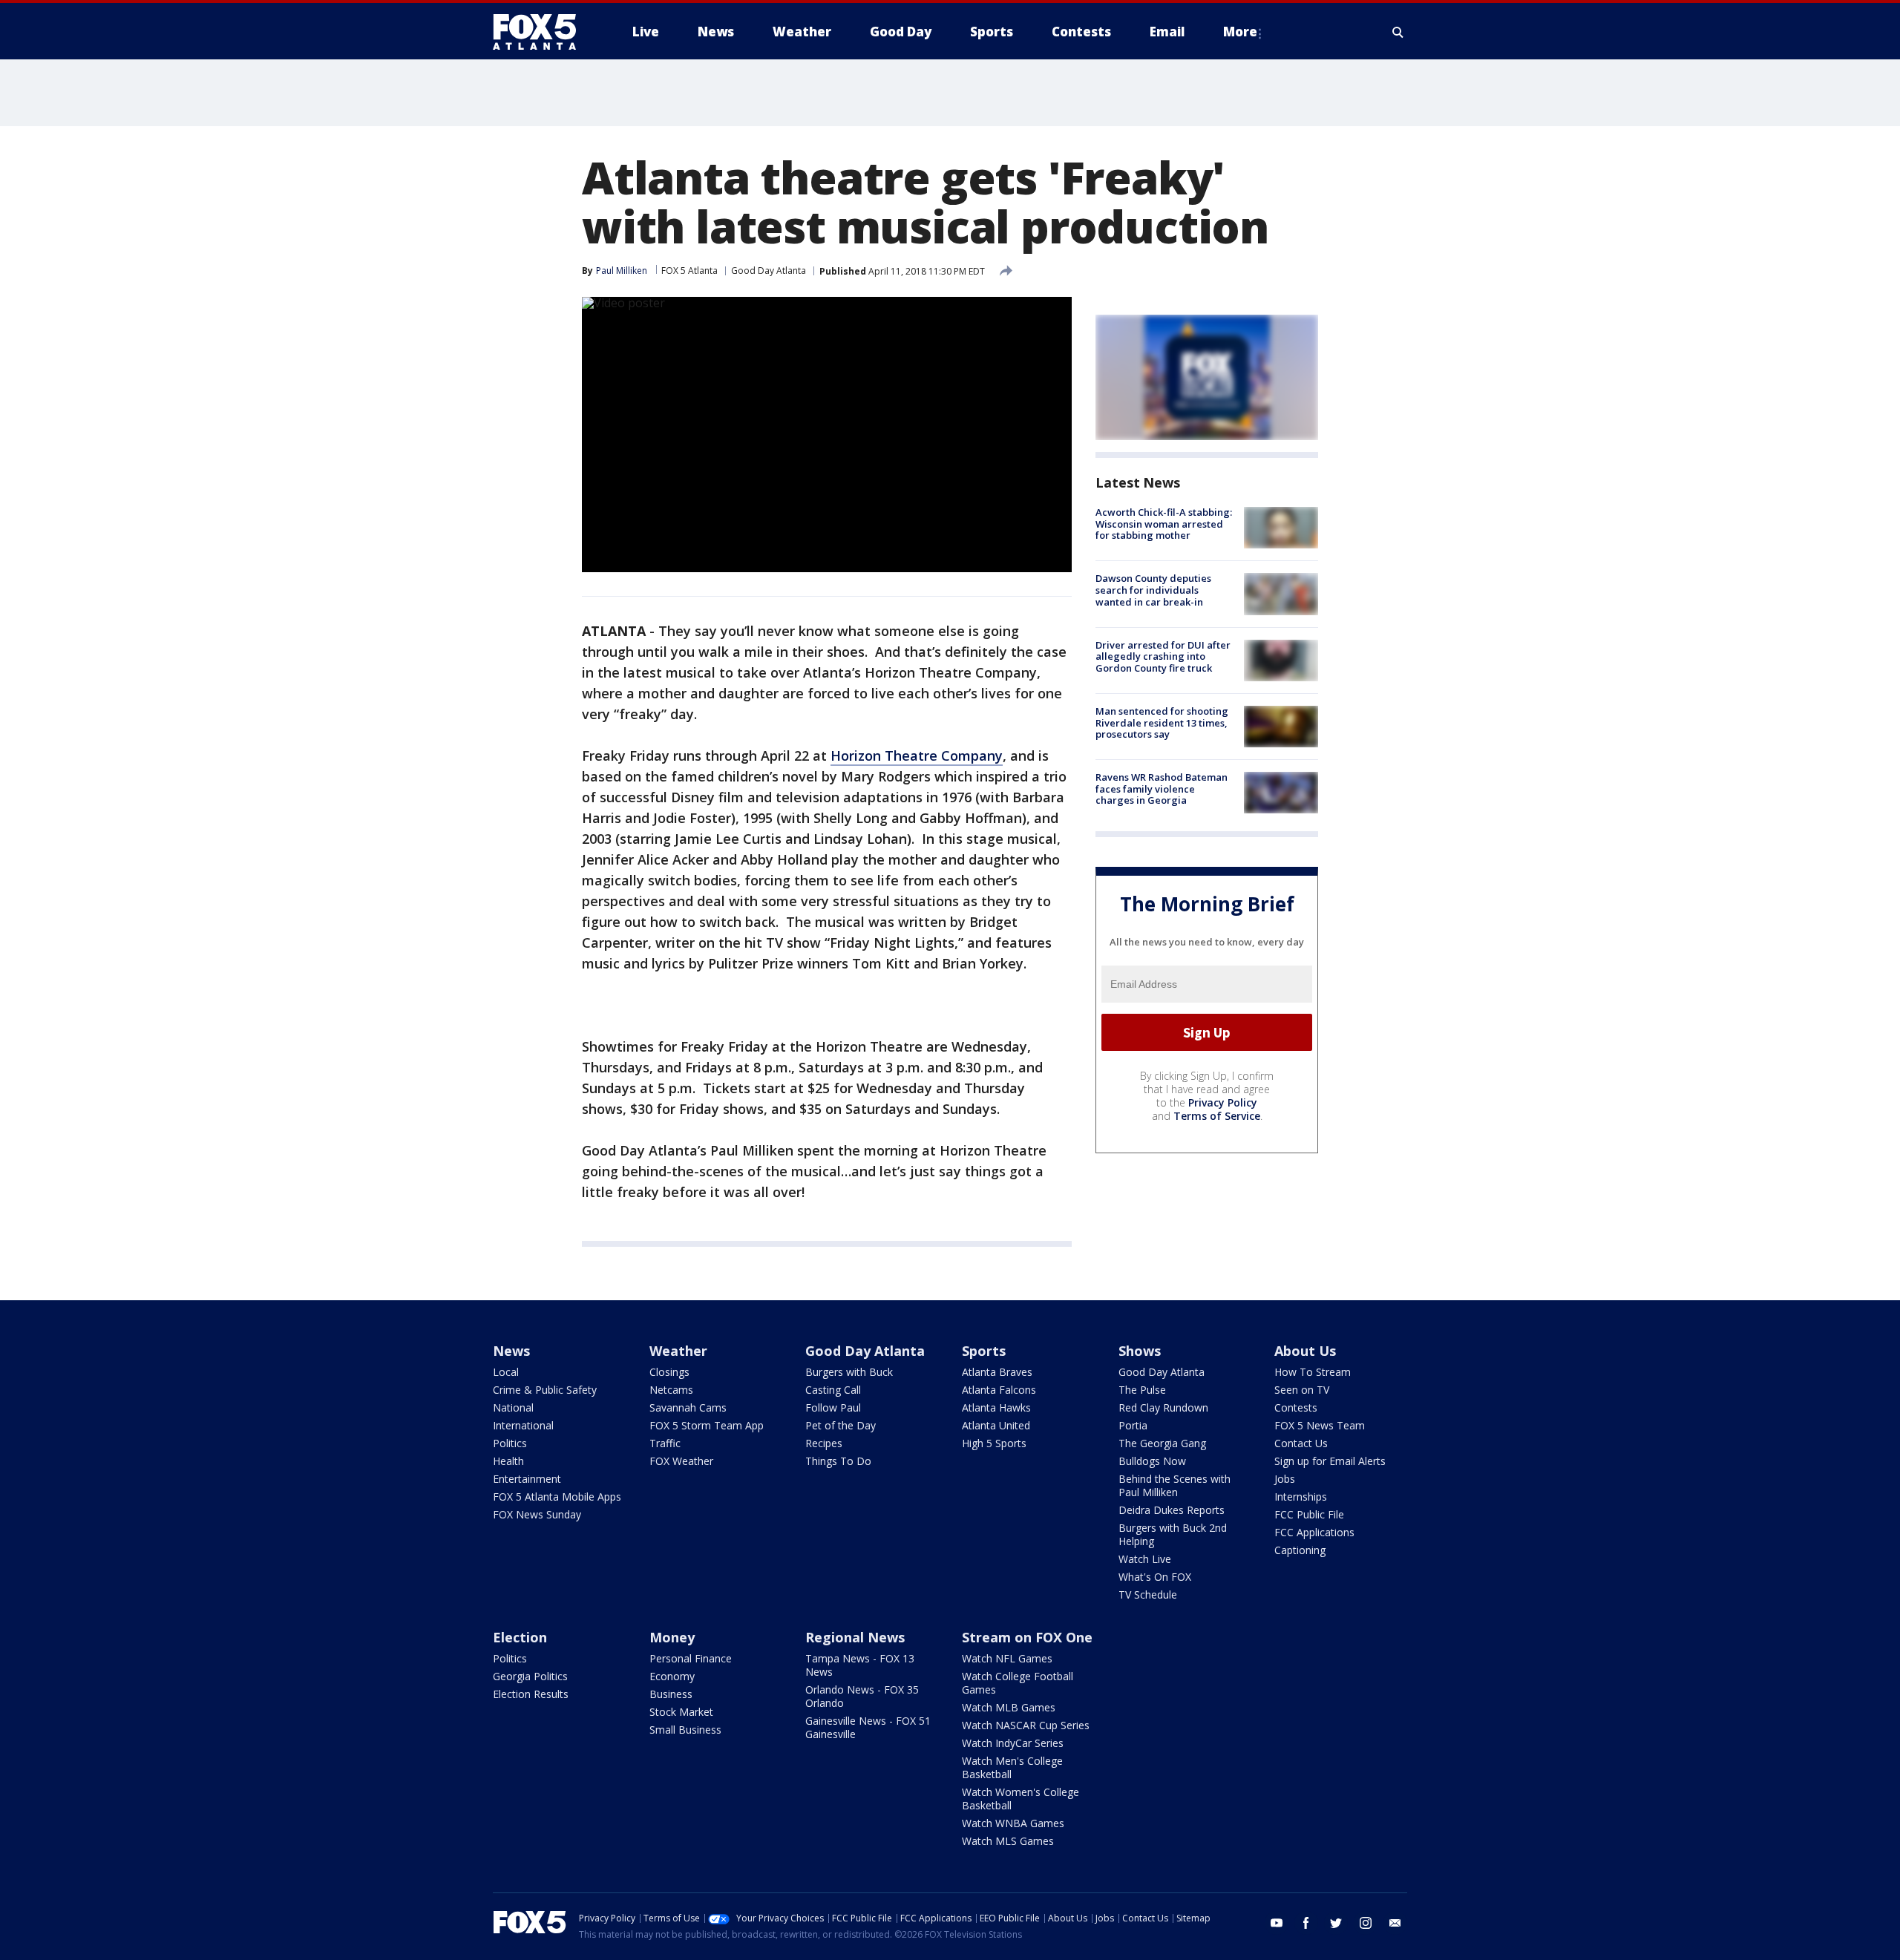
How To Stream (1313, 1372)
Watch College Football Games (1018, 1683)
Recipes (824, 1443)
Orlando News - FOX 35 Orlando (862, 1696)
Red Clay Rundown (1163, 1407)
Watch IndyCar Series (1013, 1743)
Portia (1133, 1425)
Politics (510, 1443)
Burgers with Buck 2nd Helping (1173, 1534)
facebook (1306, 1923)
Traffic (665, 1443)
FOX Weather (681, 1461)
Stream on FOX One (1027, 1637)
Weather (678, 1351)
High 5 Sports (994, 1443)
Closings (669, 1372)
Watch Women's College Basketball (1021, 1799)
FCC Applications (1314, 1532)
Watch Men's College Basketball (1012, 1767)
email (1395, 1923)
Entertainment (527, 1479)
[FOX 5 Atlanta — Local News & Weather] (542, 32)
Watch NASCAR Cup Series (1026, 1725)
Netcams (671, 1390)
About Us (1305, 1351)
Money (672, 1637)
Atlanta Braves (997, 1372)
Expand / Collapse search (1398, 32)
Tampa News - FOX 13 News (860, 1665)
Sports (984, 1351)
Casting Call (833, 1390)
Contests (1296, 1407)
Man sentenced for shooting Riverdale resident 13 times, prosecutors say (1162, 722)
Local (506, 1372)
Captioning (1300, 1550)
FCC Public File (1309, 1514)
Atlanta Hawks (996, 1407)
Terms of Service (1217, 1116)
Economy (672, 1676)
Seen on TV (1302, 1390)
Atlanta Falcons (999, 1390)
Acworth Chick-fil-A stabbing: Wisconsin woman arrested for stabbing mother (1164, 524)
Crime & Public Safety (545, 1390)
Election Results (531, 1694)
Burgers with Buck (849, 1372)
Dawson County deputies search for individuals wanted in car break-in (1153, 590)
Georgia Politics (530, 1676)
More (1240, 32)
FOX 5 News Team (1320, 1425)
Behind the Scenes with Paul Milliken (1175, 1485)
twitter (1336, 1923)
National (513, 1407)
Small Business (685, 1730)
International (523, 1425)
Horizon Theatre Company (917, 756)
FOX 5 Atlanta (689, 271)
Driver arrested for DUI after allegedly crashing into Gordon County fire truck (1163, 656)
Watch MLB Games (1009, 1707)
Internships (1301, 1497)
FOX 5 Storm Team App (707, 1425)
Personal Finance (691, 1658)
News (511, 1351)
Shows (1140, 1351)
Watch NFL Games (1007, 1658)
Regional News (855, 1637)
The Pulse (1142, 1390)
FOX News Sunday (537, 1514)
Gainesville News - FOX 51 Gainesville (868, 1727)
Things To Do (838, 1461)
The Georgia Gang (1162, 1443)
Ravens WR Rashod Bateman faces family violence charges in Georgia (1162, 789)
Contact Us (1301, 1443)
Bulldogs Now (1152, 1461)
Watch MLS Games (1008, 1841)
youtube (1277, 1923)
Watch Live (1145, 1559)
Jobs (1285, 1479)
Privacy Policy (1223, 1102)
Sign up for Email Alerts (1330, 1461)
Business (671, 1694)
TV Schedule (1148, 1594)
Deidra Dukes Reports (1172, 1510)
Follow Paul (833, 1407)
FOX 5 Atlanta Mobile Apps (557, 1497)
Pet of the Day (841, 1425)
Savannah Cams (688, 1407)
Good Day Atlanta (769, 271)
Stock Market (681, 1712)
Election (520, 1637)
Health (508, 1461)
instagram (1366, 1923)
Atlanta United (996, 1425)
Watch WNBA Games (1013, 1823)
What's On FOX (1155, 1577)
